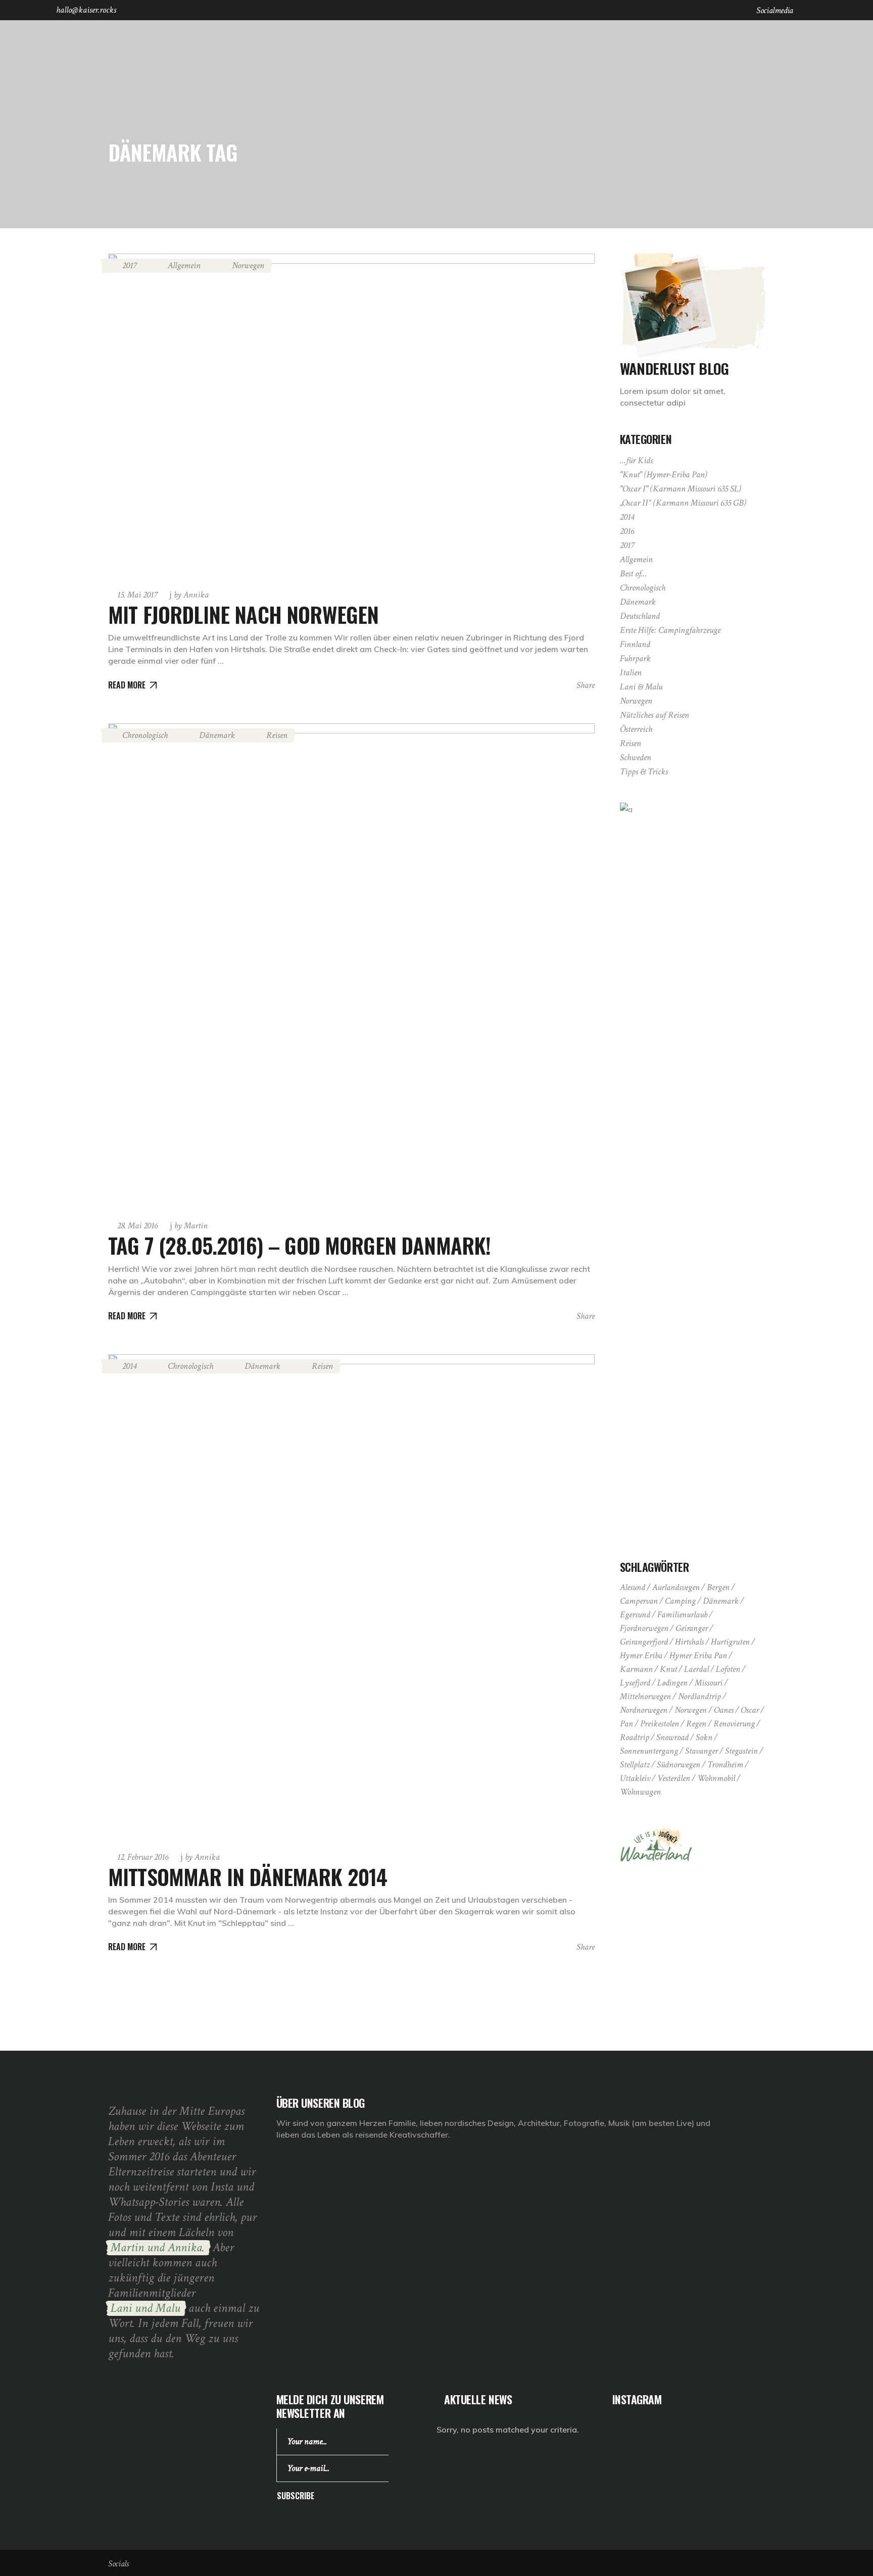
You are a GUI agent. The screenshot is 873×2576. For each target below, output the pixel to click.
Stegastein (741, 1751)
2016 (627, 531)
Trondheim (725, 1765)
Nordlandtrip (699, 1696)
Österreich (636, 729)
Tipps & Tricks (644, 772)
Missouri (709, 1683)
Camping (680, 1601)
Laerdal (696, 1669)
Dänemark (217, 735)
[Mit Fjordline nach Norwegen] (351, 416)
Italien (631, 673)
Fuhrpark (635, 658)
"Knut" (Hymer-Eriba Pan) (664, 475)
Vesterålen (674, 1778)
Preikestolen (660, 1724)
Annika (191, 595)
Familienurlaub (682, 1615)
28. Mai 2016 (137, 1226)
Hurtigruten (730, 1642)
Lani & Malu (641, 687)
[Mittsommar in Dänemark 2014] (351, 1597)
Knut (668, 1669)
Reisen (277, 735)
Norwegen (248, 265)
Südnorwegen (678, 1765)
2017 (129, 265)
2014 (129, 1366)
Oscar (750, 1710)
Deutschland (640, 616)
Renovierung (734, 1724)
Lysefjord (635, 1683)
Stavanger (701, 1751)
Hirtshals (689, 1642)
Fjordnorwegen (644, 1628)
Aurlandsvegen (676, 1587)
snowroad (672, 1737)
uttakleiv (635, 1778)
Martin (191, 1226)
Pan (626, 1724)
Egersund (635, 1615)
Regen (696, 1724)
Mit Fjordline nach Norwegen (243, 614)
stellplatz (635, 1765)
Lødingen (672, 1683)
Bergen (718, 1587)
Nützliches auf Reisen (654, 715)
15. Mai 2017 (137, 595)
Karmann (636, 1669)
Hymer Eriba (641, 1655)
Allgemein (184, 265)
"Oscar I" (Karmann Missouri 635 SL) (681, 489)
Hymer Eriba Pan (698, 1655)
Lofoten (728, 1669)
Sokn (704, 1737)
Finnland (635, 644)
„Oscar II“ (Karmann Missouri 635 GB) (683, 503)
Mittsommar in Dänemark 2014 (248, 1876)
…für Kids (636, 460)
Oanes (724, 1710)
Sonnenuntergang (649, 1751)
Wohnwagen (640, 1792)
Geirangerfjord (644, 1642)
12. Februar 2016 (143, 1857)
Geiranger (692, 1628)
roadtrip (635, 1737)
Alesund (633, 1587)
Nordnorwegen (644, 1710)
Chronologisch (145, 735)
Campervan (639, 1601)
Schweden (636, 757)
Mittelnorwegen (645, 1696)
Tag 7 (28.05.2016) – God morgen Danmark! (299, 1245)
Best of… (634, 574)
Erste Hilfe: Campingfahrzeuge (670, 630)
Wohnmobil (716, 1778)
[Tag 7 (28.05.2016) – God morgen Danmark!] (351, 967)
